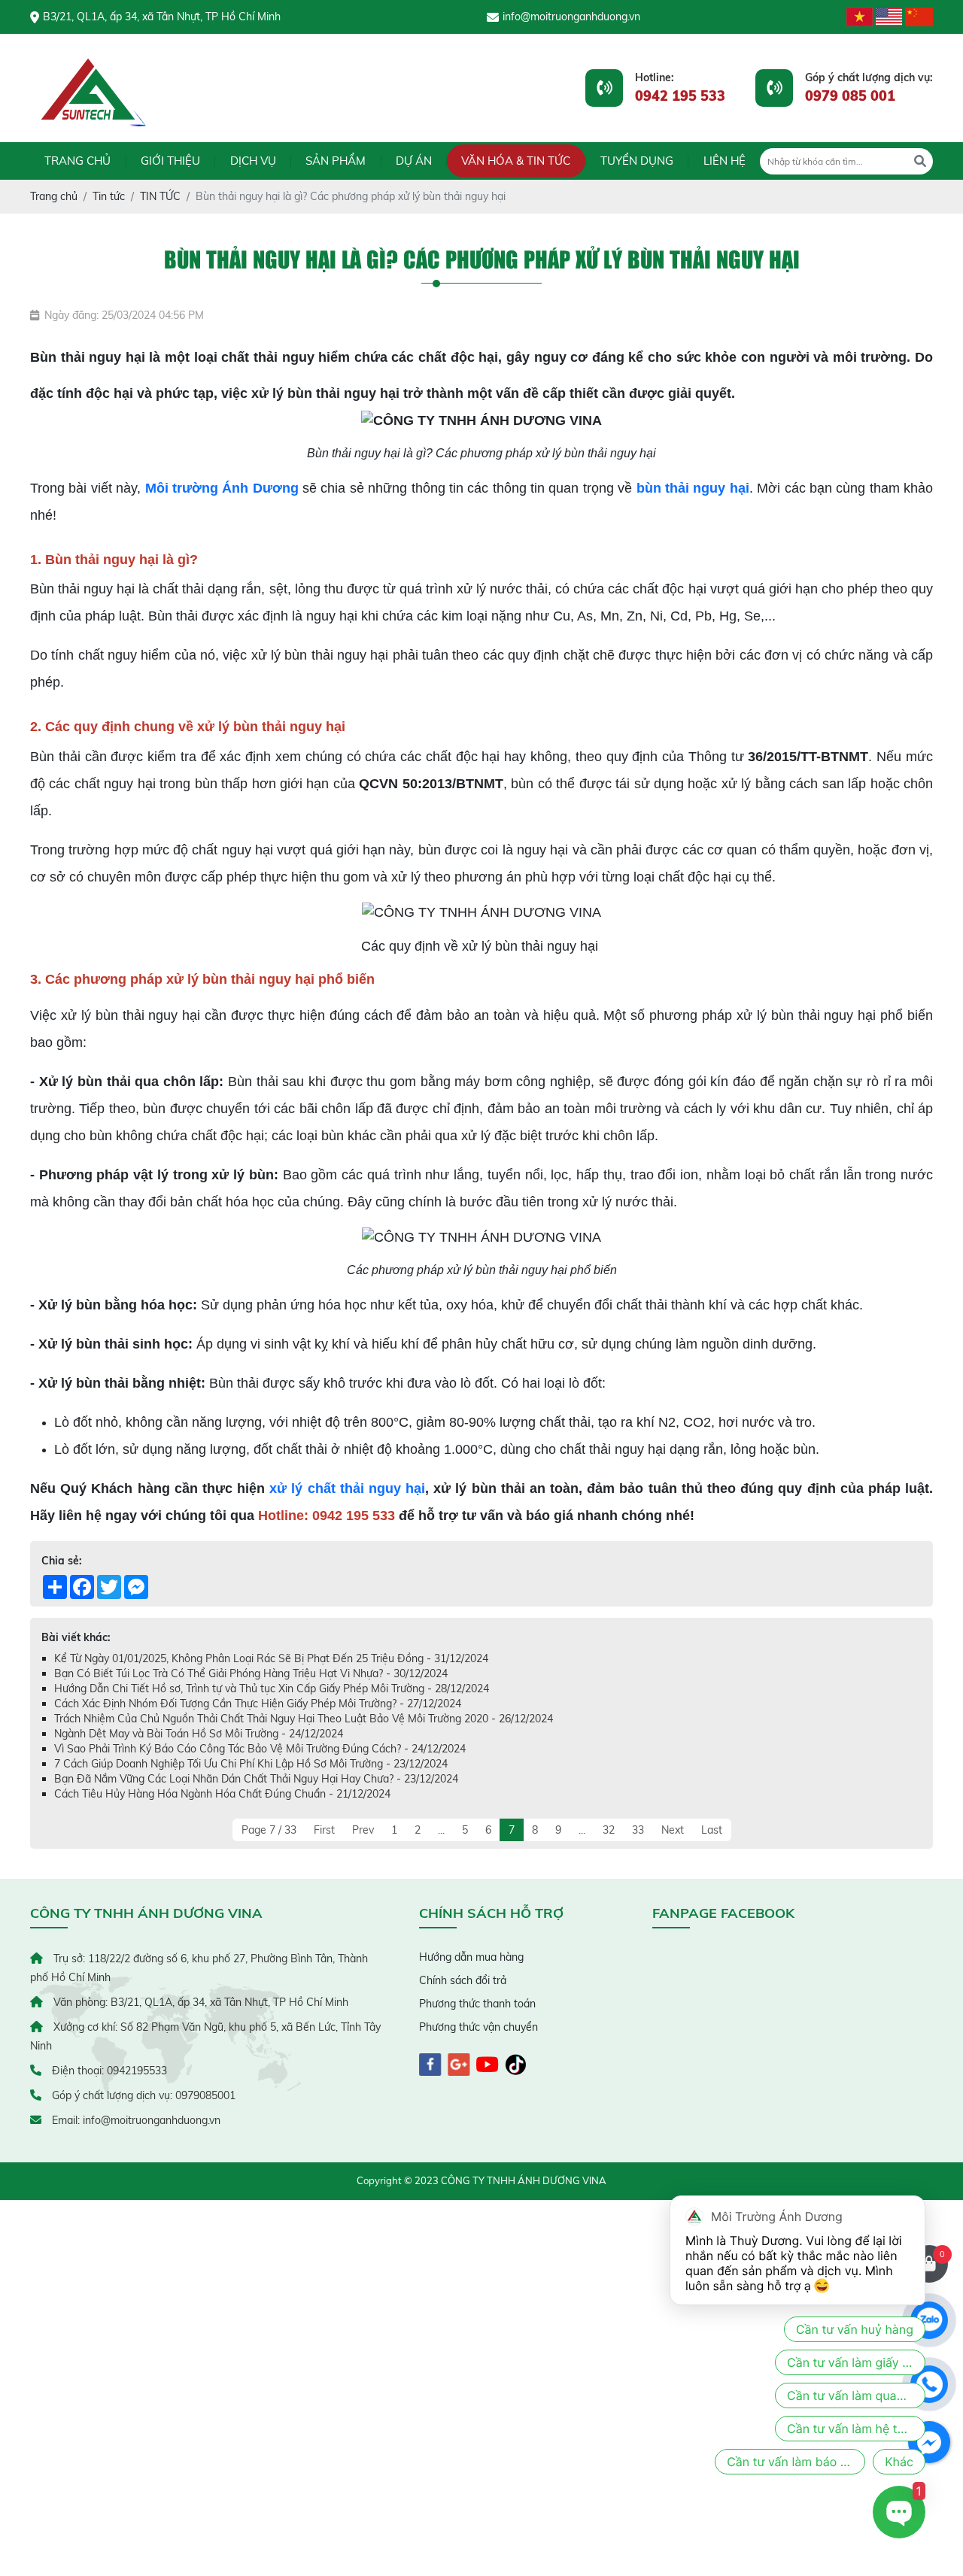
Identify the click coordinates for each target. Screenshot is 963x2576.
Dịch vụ (253, 161)
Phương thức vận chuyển (478, 2027)
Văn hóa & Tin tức (516, 161)
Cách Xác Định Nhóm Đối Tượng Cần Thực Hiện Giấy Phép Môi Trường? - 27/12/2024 (258, 1704)
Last (712, 1830)
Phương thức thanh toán (477, 2004)
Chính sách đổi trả (463, 1980)
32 (609, 1830)
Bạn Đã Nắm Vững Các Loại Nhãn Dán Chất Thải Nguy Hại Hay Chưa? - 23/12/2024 (256, 1779)
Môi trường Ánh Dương (222, 488)
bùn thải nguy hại (693, 488)
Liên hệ (725, 161)
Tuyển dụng (637, 161)
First (324, 1830)
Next (673, 1830)
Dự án (414, 161)
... (441, 1830)
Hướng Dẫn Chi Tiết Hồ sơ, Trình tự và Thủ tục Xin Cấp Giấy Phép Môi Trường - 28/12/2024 (272, 1689)
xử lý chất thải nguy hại (347, 1488)
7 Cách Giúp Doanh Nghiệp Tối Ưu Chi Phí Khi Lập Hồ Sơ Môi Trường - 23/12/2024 (251, 1764)
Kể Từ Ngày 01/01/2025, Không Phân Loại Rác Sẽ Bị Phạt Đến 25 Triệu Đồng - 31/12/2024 (271, 1658)
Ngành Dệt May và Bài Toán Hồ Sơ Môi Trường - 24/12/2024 (199, 1734)
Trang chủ (77, 161)
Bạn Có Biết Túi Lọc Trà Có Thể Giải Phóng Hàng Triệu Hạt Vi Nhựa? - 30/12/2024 (251, 1673)
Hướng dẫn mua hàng (471, 1957)
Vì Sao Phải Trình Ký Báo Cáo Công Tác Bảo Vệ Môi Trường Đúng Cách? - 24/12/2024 (260, 1749)
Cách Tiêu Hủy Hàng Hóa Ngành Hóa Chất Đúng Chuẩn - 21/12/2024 (222, 1794)
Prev (363, 1830)
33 (638, 1830)
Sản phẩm (336, 161)
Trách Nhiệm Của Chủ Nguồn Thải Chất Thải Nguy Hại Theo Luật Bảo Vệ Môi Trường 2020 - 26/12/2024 (304, 1719)
